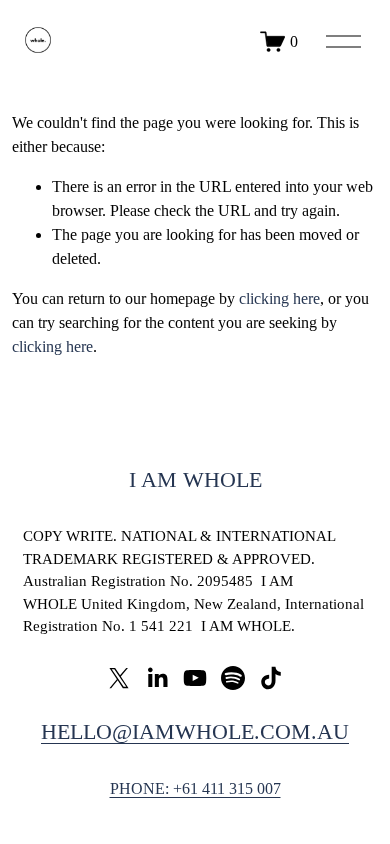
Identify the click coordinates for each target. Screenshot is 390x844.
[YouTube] (195, 678)
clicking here (279, 298)
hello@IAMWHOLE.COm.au (195, 731)
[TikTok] (271, 678)
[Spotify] (233, 678)
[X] (119, 678)
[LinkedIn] (157, 678)
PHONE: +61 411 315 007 (195, 788)
